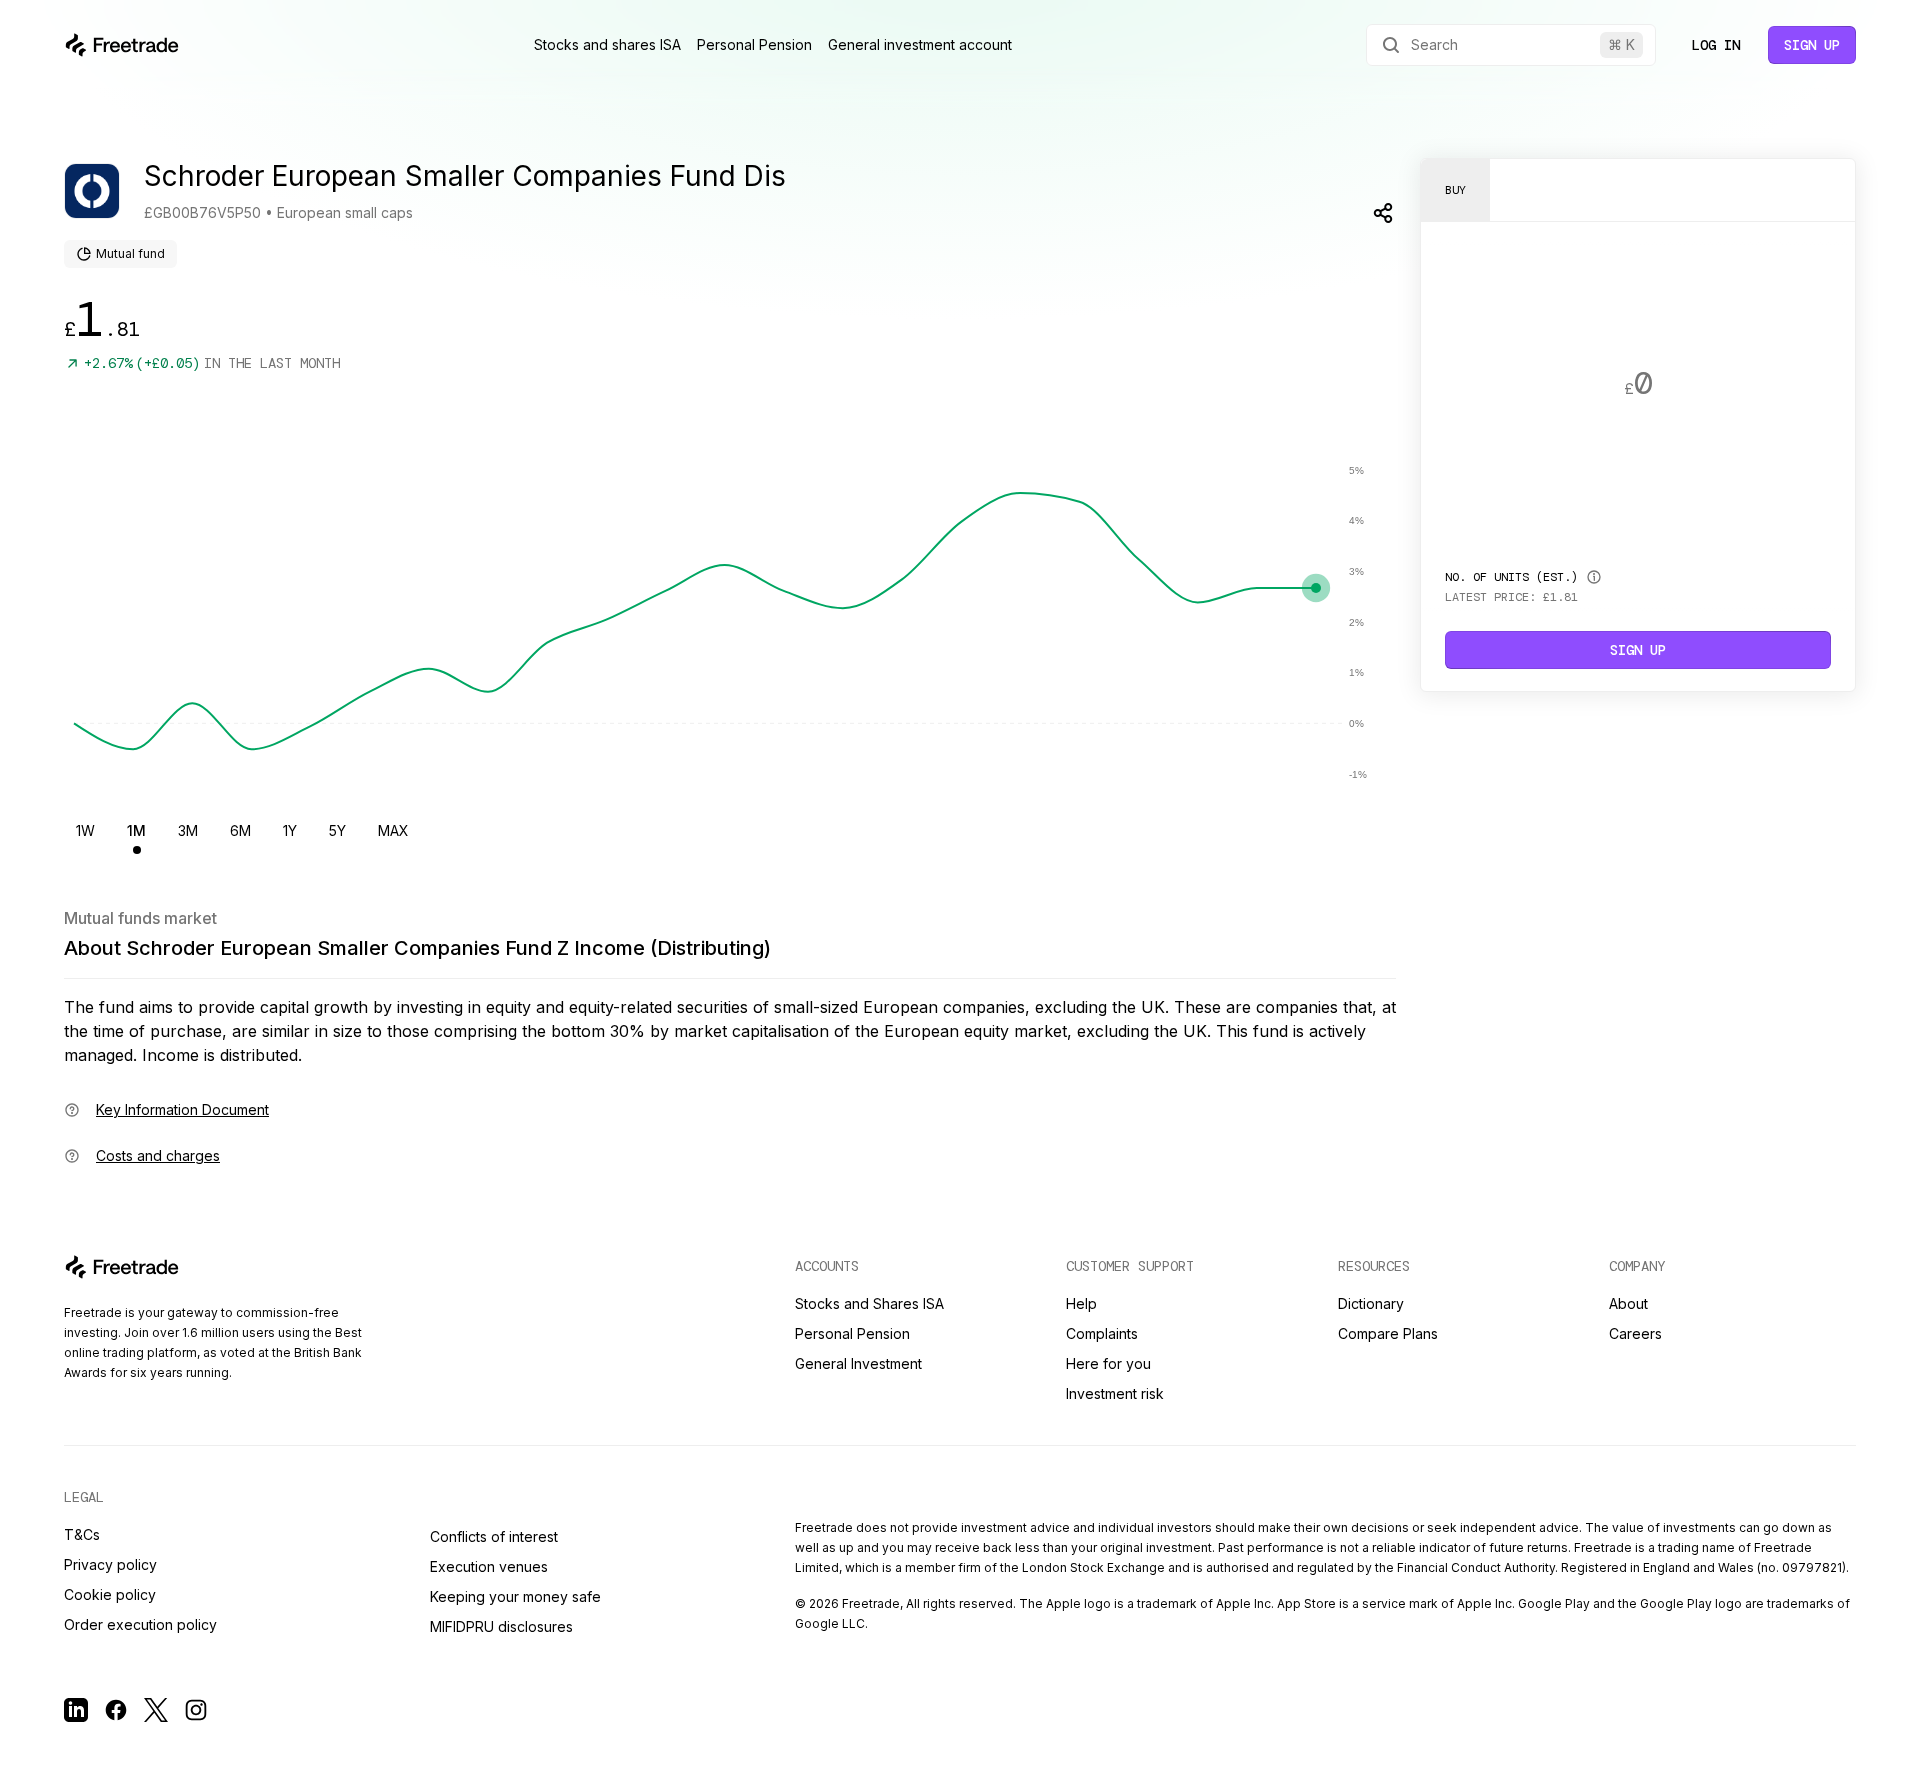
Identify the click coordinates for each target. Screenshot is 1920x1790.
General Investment (858, 1363)
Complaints (1102, 1333)
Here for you (1108, 1363)
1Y (290, 830)
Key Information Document (182, 1109)
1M (136, 830)
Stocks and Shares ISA (869, 1303)
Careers (1635, 1333)
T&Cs (82, 1534)
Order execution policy (140, 1624)
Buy (1455, 190)
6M (240, 830)
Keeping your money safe (515, 1596)
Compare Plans (1388, 1333)
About (1628, 1303)
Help (1081, 1303)
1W (85, 830)
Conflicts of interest (494, 1536)
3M (188, 830)
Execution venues (489, 1566)
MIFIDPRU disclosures (501, 1626)
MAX (393, 830)
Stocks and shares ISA (607, 44)
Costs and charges (158, 1155)
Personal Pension (754, 44)
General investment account (920, 44)
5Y (337, 830)
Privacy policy (110, 1564)
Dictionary (1371, 1303)
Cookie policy (110, 1594)
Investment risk (1115, 1393)
